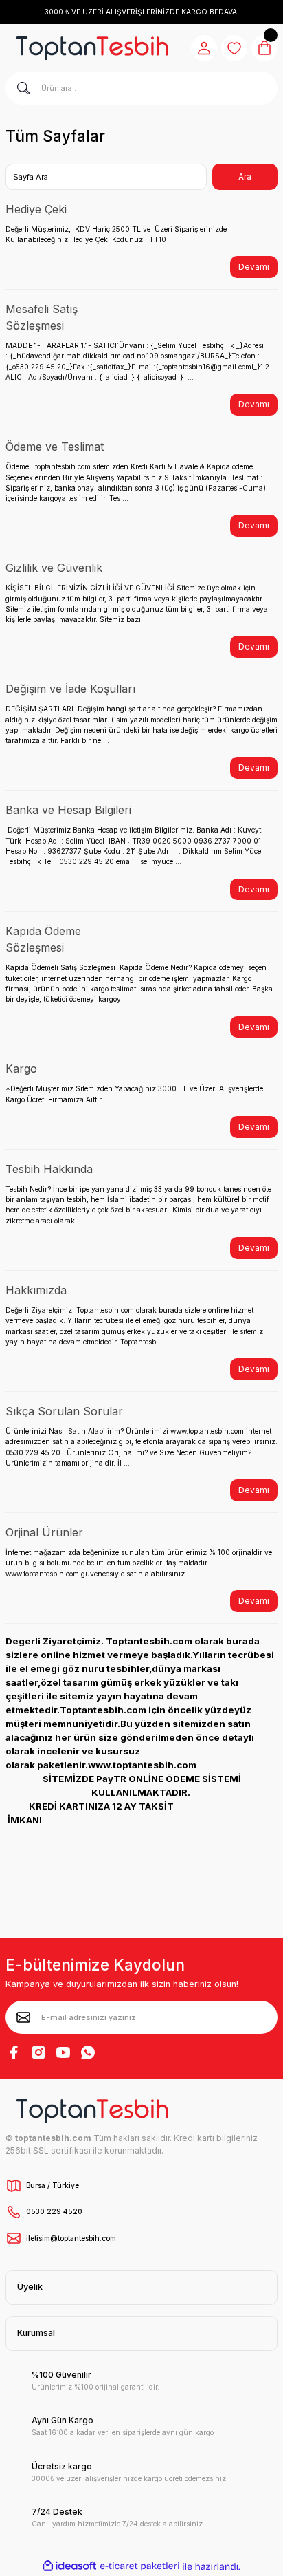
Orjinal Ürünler (44, 1532)
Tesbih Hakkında (49, 1169)
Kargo (21, 1069)
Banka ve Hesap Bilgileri (68, 810)
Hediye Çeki (36, 209)
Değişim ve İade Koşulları (70, 689)
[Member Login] (204, 48)
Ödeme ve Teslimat (55, 447)
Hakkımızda (36, 1290)
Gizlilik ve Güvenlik (54, 568)
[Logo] (92, 48)
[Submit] (23, 2017)
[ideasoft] (69, 2566)
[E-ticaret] (140, 2567)
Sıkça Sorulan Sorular (64, 1411)
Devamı (254, 267)
